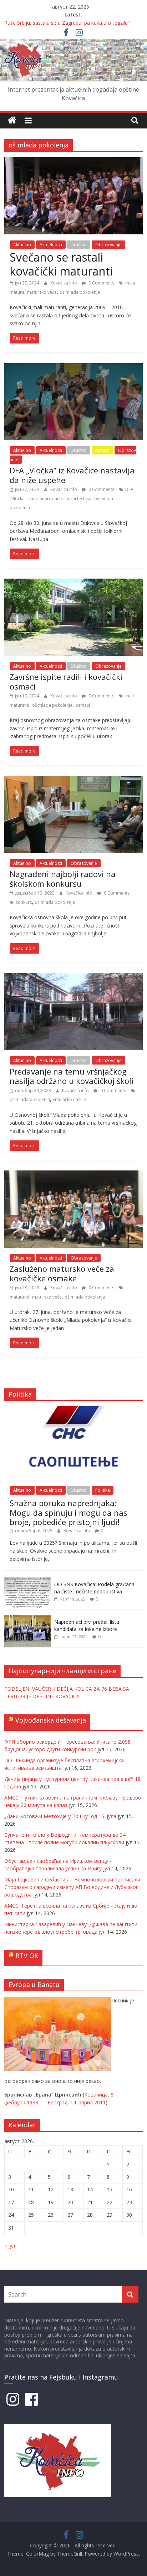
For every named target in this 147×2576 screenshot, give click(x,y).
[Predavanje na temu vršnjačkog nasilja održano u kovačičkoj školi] (73, 978)
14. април (82, 2102)
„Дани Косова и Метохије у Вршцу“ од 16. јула (60, 1816)
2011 (100, 2102)
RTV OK (27, 1956)
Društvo (79, 245)
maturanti (19, 1297)
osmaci (83, 705)
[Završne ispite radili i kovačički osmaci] (73, 583)
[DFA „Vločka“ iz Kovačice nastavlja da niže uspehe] (73, 367)
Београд (57, 2102)
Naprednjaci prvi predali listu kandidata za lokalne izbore (87, 1625)
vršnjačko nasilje (69, 1099)
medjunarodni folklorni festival (60, 499)
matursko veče (42, 292)
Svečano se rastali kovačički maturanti (61, 264)
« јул (10, 2246)
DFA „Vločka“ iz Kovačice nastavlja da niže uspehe (72, 475)
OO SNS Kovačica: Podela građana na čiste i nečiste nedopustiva (94, 1588)
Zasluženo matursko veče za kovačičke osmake (62, 1273)
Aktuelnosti (51, 245)
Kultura (102, 450)
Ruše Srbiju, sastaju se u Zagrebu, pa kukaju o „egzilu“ (67, 23)
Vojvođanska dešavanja (51, 1720)
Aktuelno (22, 245)
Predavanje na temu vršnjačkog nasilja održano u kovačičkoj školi (72, 1076)
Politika (103, 1490)
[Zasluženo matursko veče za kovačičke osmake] (73, 1175)
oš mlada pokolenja (80, 292)
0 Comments (101, 283)
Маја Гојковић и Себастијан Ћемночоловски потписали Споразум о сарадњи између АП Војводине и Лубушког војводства (72, 1887)
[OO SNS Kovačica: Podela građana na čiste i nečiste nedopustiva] (27, 1581)
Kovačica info (64, 283)
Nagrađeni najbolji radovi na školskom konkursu (63, 878)
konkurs (24, 902)
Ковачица (96, 2095)
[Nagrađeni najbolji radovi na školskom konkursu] (73, 780)
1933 (32, 2102)
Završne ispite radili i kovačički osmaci (66, 681)
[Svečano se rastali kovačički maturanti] (73, 161)
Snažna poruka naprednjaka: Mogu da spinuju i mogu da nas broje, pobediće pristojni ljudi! (69, 1512)
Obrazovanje (108, 245)
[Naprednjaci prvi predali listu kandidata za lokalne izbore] (27, 1619)
